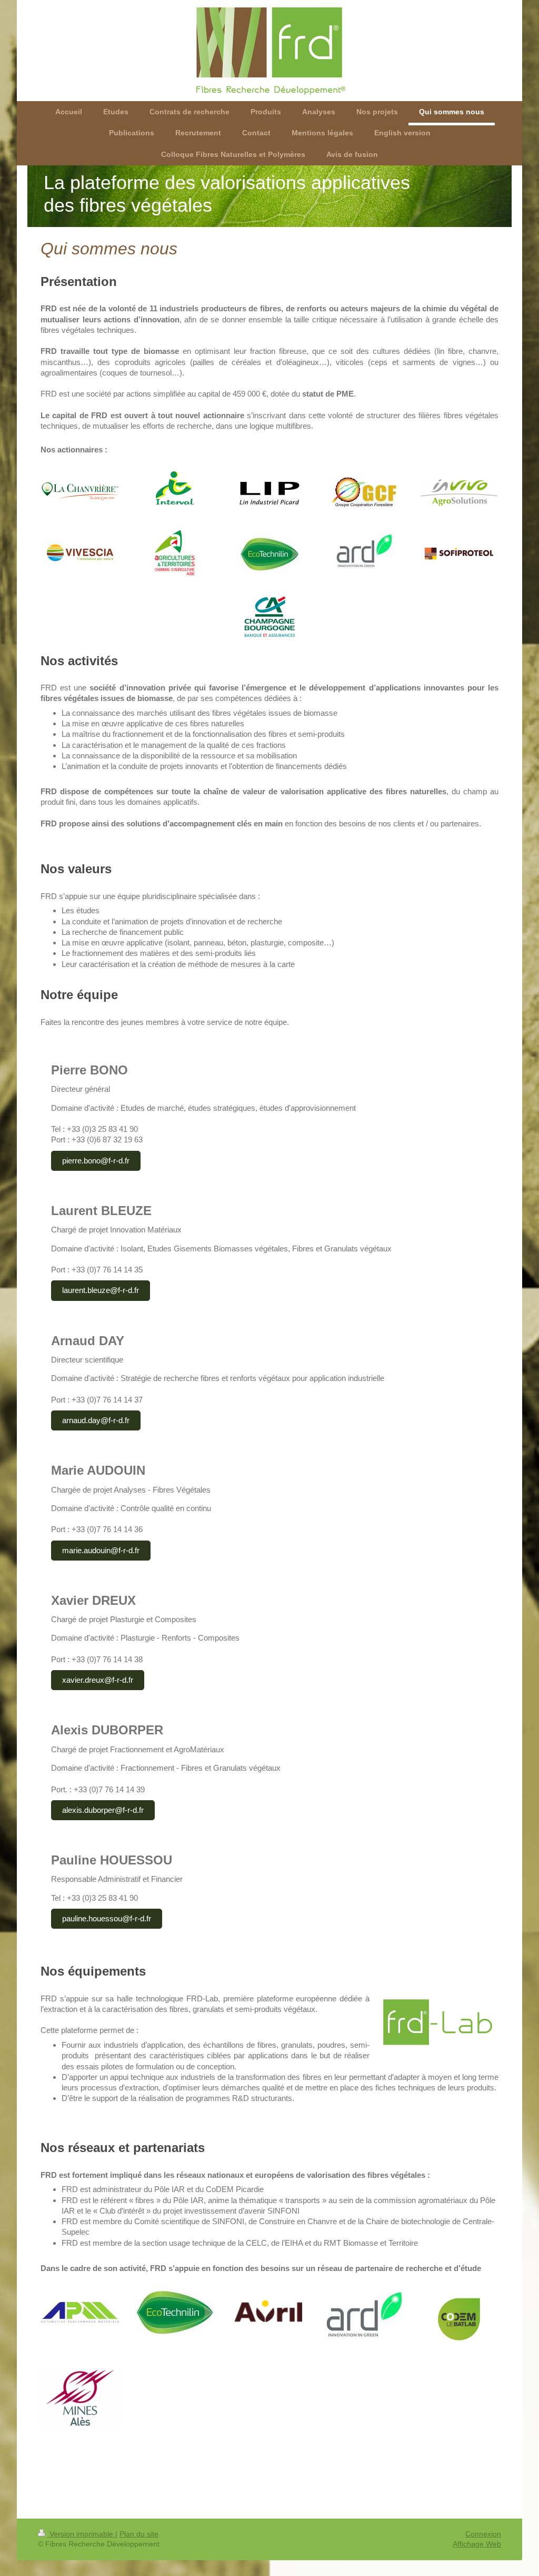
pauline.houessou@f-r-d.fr (107, 1918)
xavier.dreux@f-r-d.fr (98, 1680)
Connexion (483, 2534)
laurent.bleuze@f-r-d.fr (101, 1290)
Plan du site (139, 2534)
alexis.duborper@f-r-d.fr (103, 1810)
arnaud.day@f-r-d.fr (96, 1420)
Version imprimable (81, 2534)
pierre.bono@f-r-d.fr (96, 1161)
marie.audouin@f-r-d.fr (101, 1550)
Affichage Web (477, 2544)
